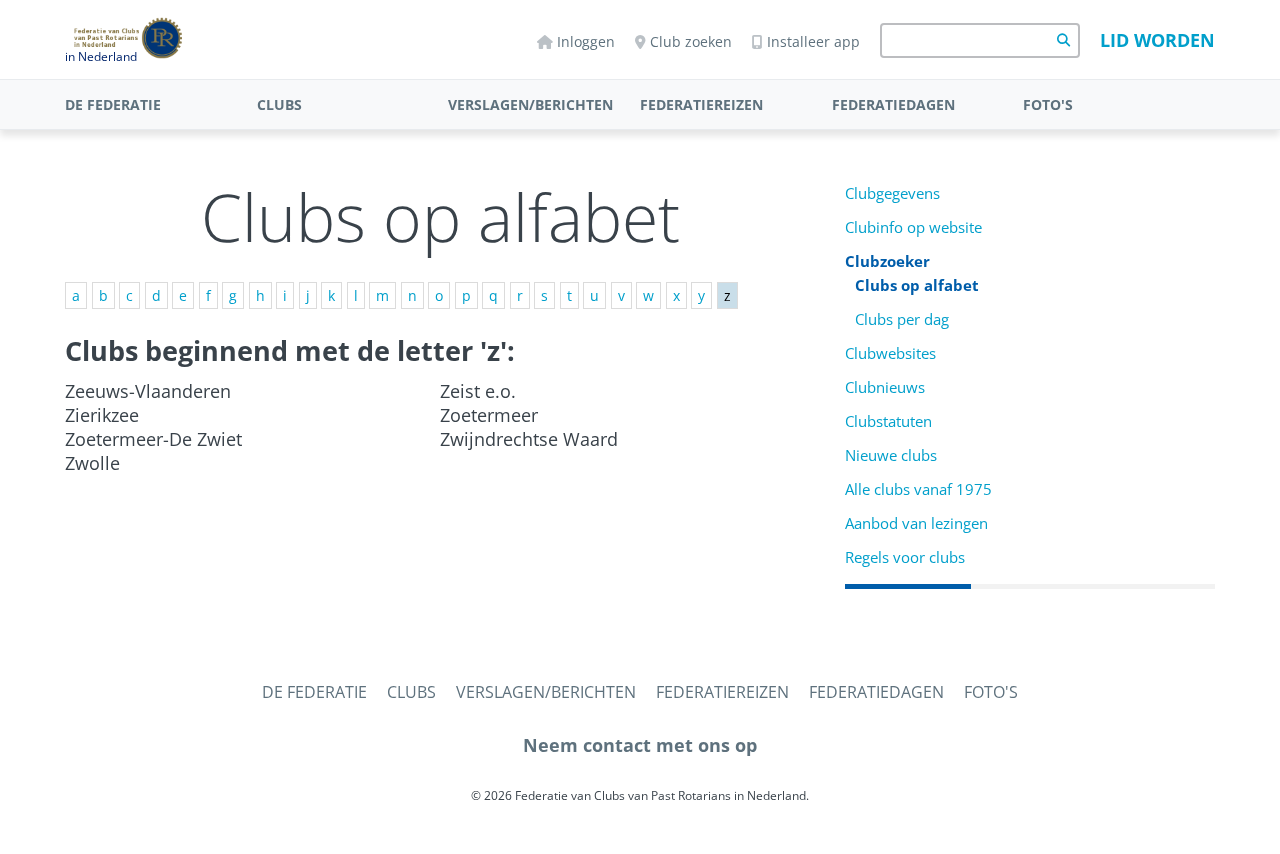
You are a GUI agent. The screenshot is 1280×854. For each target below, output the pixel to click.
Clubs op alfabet (917, 285)
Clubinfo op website (913, 227)
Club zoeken (691, 41)
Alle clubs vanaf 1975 (918, 489)
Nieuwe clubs (891, 455)
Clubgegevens (892, 193)
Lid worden (1157, 40)
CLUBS (279, 104)
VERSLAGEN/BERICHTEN (530, 104)
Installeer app (813, 41)
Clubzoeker (887, 261)
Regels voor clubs (905, 557)
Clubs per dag (902, 319)
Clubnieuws (885, 387)
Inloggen (586, 41)
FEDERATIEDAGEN (893, 104)
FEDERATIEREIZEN (701, 104)
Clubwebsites (890, 353)
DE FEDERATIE (113, 104)
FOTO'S (1048, 104)
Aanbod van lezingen (916, 523)
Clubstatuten (888, 421)
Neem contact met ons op (640, 745)
